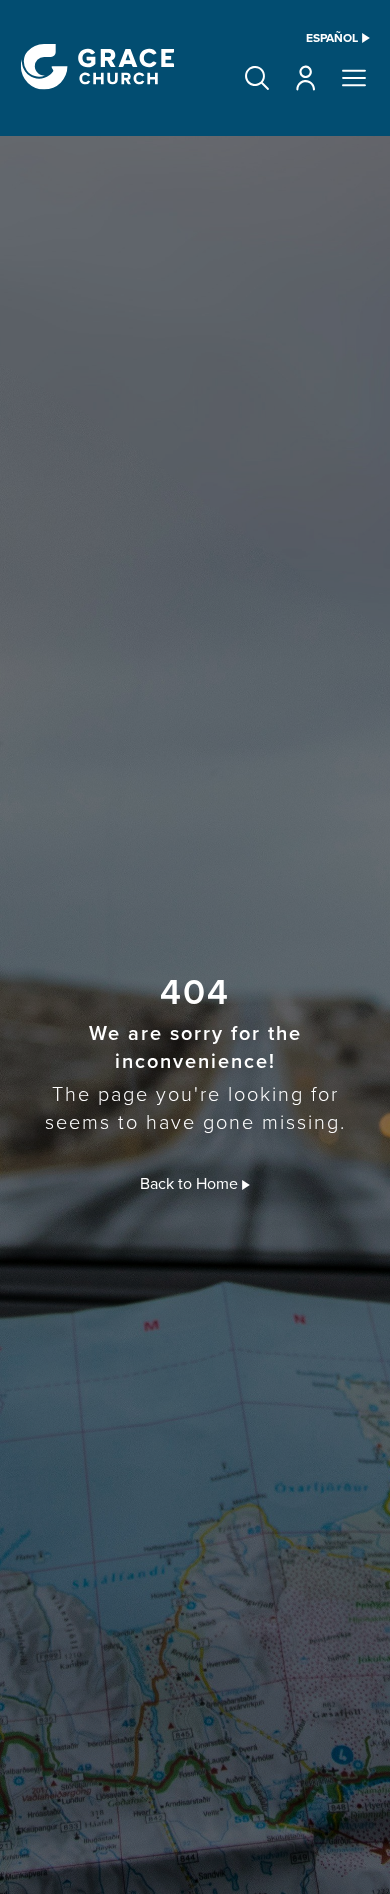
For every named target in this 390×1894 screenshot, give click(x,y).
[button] (257, 78)
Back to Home (191, 1183)
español (332, 38)
